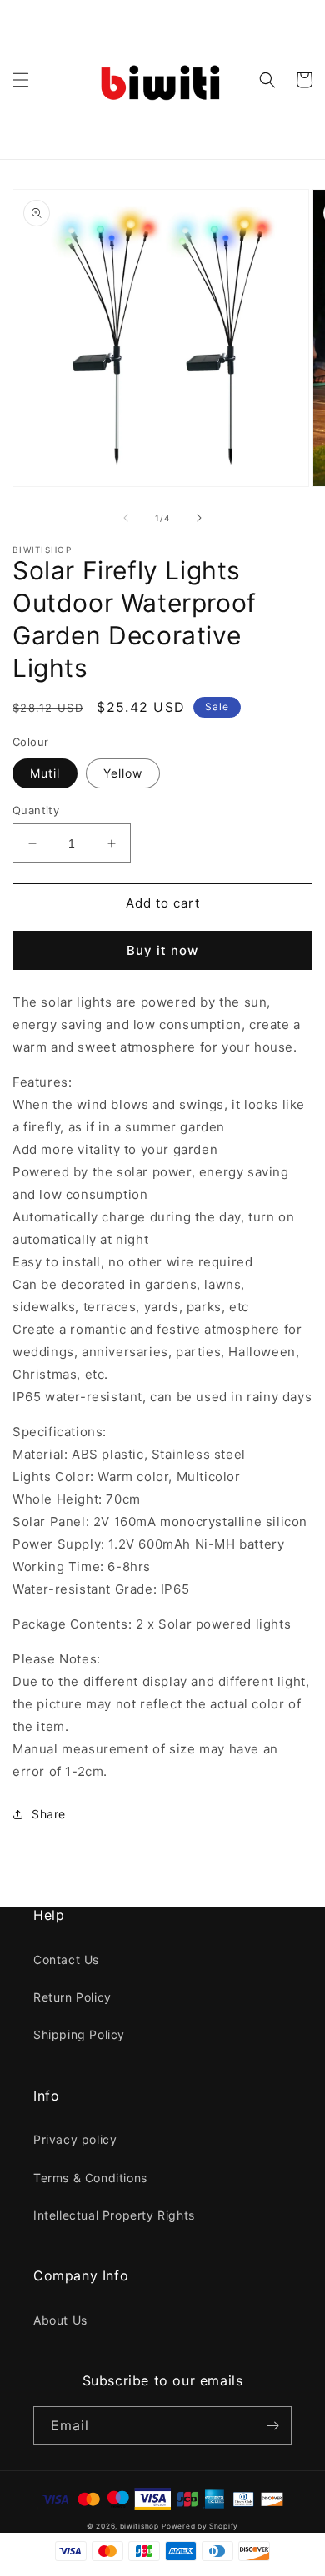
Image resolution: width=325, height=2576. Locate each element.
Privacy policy (75, 2139)
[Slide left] (126, 518)
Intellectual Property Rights (114, 2215)
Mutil (45, 773)
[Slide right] (199, 518)
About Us (60, 2320)
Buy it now (162, 950)
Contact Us (66, 1959)
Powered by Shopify (200, 2526)
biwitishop (140, 2526)
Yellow (123, 773)
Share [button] (49, 1814)
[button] (21, 80)
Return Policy (72, 1997)
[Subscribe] (272, 2426)
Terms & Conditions (90, 2178)
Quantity (36, 810)
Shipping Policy (79, 2034)
